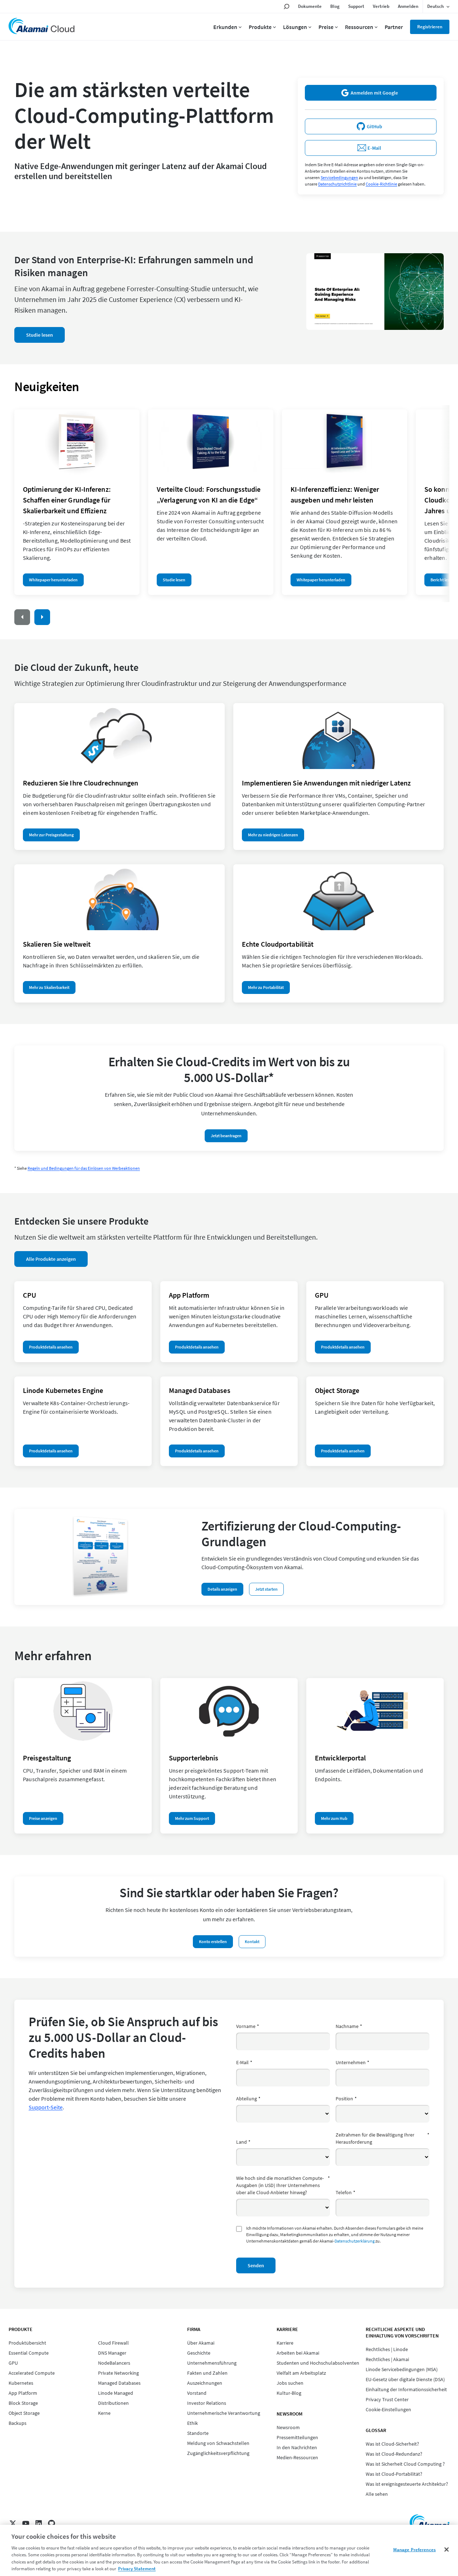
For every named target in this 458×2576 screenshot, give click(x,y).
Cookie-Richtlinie (381, 184)
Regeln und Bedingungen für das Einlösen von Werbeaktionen (84, 1168)
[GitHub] (52, 2523)
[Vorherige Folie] (22, 617)
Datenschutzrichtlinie (337, 184)
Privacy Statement (137, 2569)
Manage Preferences (415, 2550)
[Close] (447, 2549)
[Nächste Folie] (42, 617)
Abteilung (248, 2099)
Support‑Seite (46, 2107)
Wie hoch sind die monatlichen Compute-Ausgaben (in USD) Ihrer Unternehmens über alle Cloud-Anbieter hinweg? (283, 2185)
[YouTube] (26, 2523)
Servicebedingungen (339, 177)
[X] (13, 2523)
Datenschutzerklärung (355, 2241)
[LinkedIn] (39, 2523)
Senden (256, 2265)
